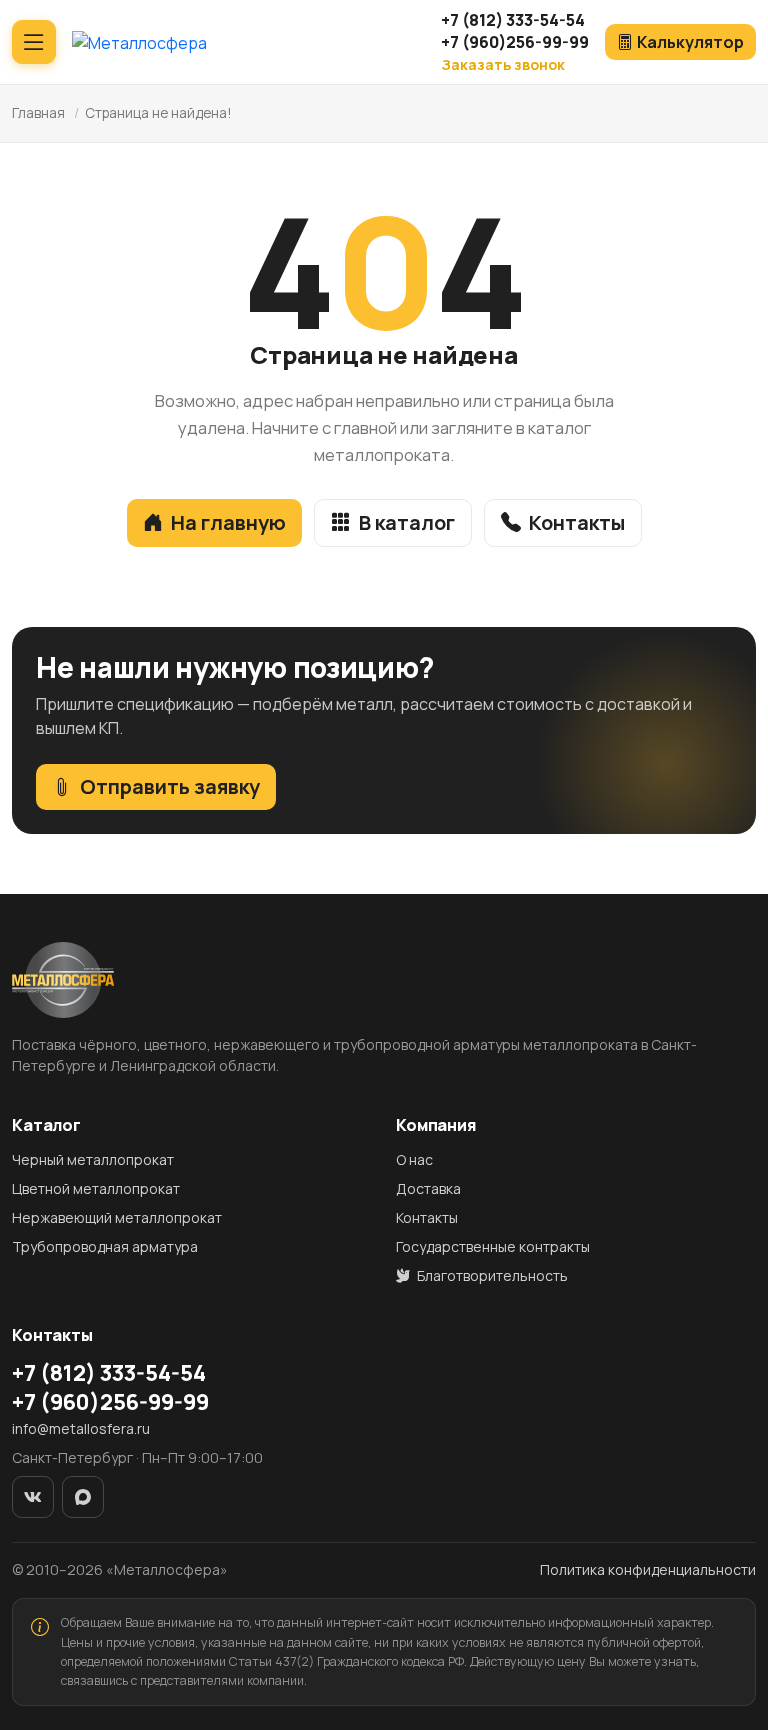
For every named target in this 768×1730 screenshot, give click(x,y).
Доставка (428, 1188)
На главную (228, 522)
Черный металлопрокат (93, 1159)
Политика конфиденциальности (648, 1569)
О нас (414, 1159)
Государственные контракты (493, 1246)
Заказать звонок (503, 64)
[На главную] (139, 42)
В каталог (407, 522)
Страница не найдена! (158, 113)
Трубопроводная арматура (105, 1246)
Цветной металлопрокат (96, 1188)
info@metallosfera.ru (81, 1428)
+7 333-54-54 (513, 20)
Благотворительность (491, 1275)
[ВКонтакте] (33, 1497)
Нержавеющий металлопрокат (117, 1217)
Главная (38, 113)
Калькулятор (690, 42)
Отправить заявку (170, 786)
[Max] (83, 1497)
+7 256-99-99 (515, 42)
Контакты (577, 522)
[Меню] (34, 42)
